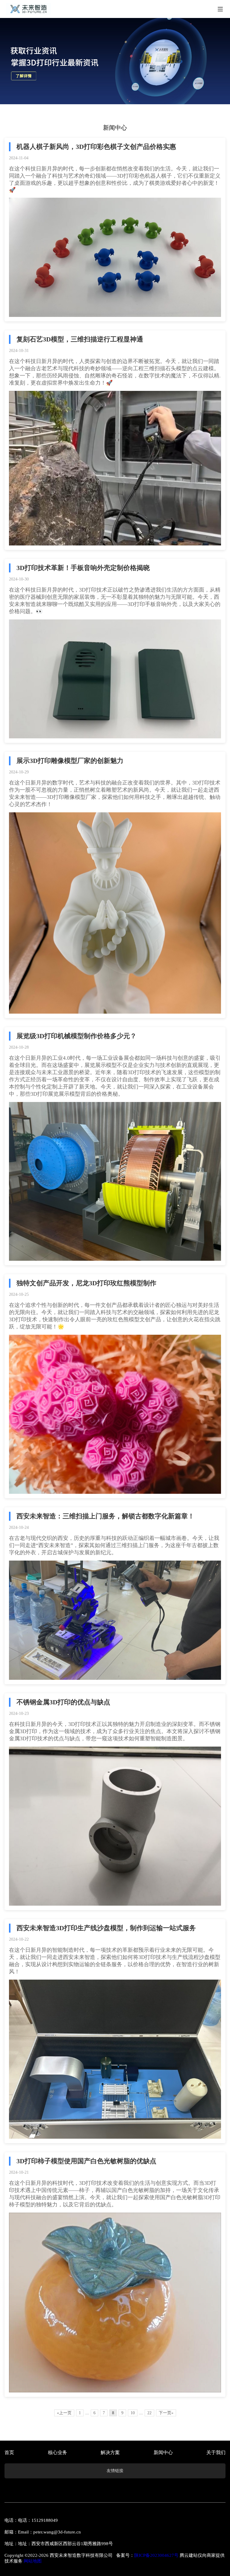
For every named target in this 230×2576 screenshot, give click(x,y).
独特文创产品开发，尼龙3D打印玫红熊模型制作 (86, 1283)
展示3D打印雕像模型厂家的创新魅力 (70, 761)
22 (149, 2413)
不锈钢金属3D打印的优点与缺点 (63, 1702)
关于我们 (216, 2452)
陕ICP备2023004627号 (156, 2555)
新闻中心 (163, 2452)
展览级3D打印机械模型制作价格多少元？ (77, 1036)
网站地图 (33, 2561)
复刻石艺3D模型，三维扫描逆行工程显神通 (80, 339)
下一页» (166, 2413)
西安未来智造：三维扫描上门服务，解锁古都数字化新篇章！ (105, 1516)
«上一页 (64, 2413)
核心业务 (57, 2452)
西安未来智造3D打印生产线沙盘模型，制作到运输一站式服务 (106, 1928)
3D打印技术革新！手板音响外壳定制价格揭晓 (83, 568)
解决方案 (110, 2452)
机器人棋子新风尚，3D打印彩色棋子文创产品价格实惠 (96, 147)
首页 (9, 2452)
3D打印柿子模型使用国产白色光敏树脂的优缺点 (86, 2161)
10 (133, 2413)
